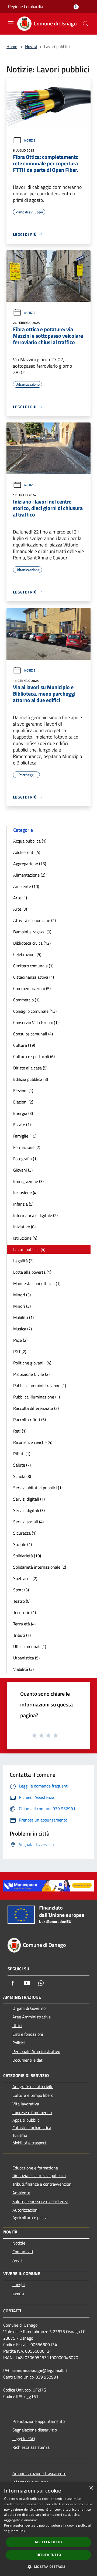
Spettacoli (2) (25, 1578)
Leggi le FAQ (24, 2439)
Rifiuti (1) (22, 1454)
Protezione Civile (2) (31, 1374)
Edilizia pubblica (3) (31, 1079)
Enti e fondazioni (28, 2034)
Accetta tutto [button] (48, 2542)
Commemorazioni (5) (32, 988)
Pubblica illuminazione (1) (37, 1397)
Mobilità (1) (23, 1317)
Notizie (30, 140)
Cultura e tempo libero (33, 2095)
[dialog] (48, 2529)
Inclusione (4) (25, 1193)
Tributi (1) (22, 1635)
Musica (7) (22, 1329)
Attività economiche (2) (34, 920)
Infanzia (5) (23, 1204)
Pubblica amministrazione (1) (40, 1386)
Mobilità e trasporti (30, 2143)
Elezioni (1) (23, 1091)
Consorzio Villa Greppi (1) (36, 1022)
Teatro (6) (22, 1601)
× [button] (91, 2488)
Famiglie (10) (25, 1136)
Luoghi (19, 2285)
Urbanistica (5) (26, 1658)
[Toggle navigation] (11, 23)
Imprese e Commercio (32, 2112)
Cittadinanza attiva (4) (34, 977)
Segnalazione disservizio (35, 2430)
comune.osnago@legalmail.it (40, 2370)
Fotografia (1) (25, 1159)
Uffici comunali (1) (30, 1646)
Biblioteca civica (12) (32, 943)
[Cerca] (86, 24)
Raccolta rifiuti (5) (30, 1420)
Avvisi (18, 2260)
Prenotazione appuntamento (39, 2421)
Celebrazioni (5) (27, 954)
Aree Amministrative (32, 2017)
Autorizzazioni (25, 2210)
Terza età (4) (24, 1624)
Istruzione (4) (25, 1238)
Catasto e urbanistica (32, 2128)
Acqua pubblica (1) (30, 841)
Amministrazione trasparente (39, 2473)
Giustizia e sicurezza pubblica (39, 2175)
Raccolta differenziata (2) (36, 1408)
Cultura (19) (24, 1045)
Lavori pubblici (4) (29, 1249)
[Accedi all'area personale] (76, 7)
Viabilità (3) (23, 1669)
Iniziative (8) (24, 1227)
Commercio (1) (26, 1000)
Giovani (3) (23, 1170)
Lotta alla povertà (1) (32, 1272)
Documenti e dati (28, 2060)
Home (12, 46)
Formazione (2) (27, 1147)
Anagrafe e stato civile (33, 2087)
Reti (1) (20, 1431)
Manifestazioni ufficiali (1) (37, 1283)
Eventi (18, 2293)
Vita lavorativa (26, 2104)
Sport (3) (21, 1590)
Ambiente (21, 2193)
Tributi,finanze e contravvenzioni (42, 2184)
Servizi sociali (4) (28, 1522)
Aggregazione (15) (30, 864)
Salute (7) (22, 1465)
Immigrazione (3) (28, 1181)
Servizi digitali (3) (29, 1510)
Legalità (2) (23, 1261)
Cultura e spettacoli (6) (34, 1056)
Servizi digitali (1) (29, 1499)
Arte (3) (20, 909)
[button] (48, 2567)
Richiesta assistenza (31, 2447)
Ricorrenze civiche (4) (33, 1442)
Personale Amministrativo (36, 2051)
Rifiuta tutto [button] (48, 2555)
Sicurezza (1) (25, 1533)
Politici (19, 2043)
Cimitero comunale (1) (33, 966)
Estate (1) (22, 1125)
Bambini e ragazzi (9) (32, 932)
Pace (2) (20, 1340)
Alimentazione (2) (29, 875)
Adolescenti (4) (27, 852)
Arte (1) (20, 898)
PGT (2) (20, 1351)
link (22, 2531)
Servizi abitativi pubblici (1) (38, 1488)
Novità (31, 46)
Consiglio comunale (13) (35, 1011)
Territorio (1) (25, 1612)
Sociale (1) (22, 1544)
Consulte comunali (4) (33, 1034)
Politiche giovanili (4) (32, 1363)
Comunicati (23, 2252)
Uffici (17, 2025)
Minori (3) (22, 1295)
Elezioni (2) (23, 1102)
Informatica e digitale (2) (35, 1215)
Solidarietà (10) (27, 1556)
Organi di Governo (29, 2008)
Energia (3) (23, 1113)
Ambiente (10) (26, 886)
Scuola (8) (22, 1476)
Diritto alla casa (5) (30, 1068)
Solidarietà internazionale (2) (40, 1567)
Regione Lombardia (26, 6)
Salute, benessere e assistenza (40, 2201)
